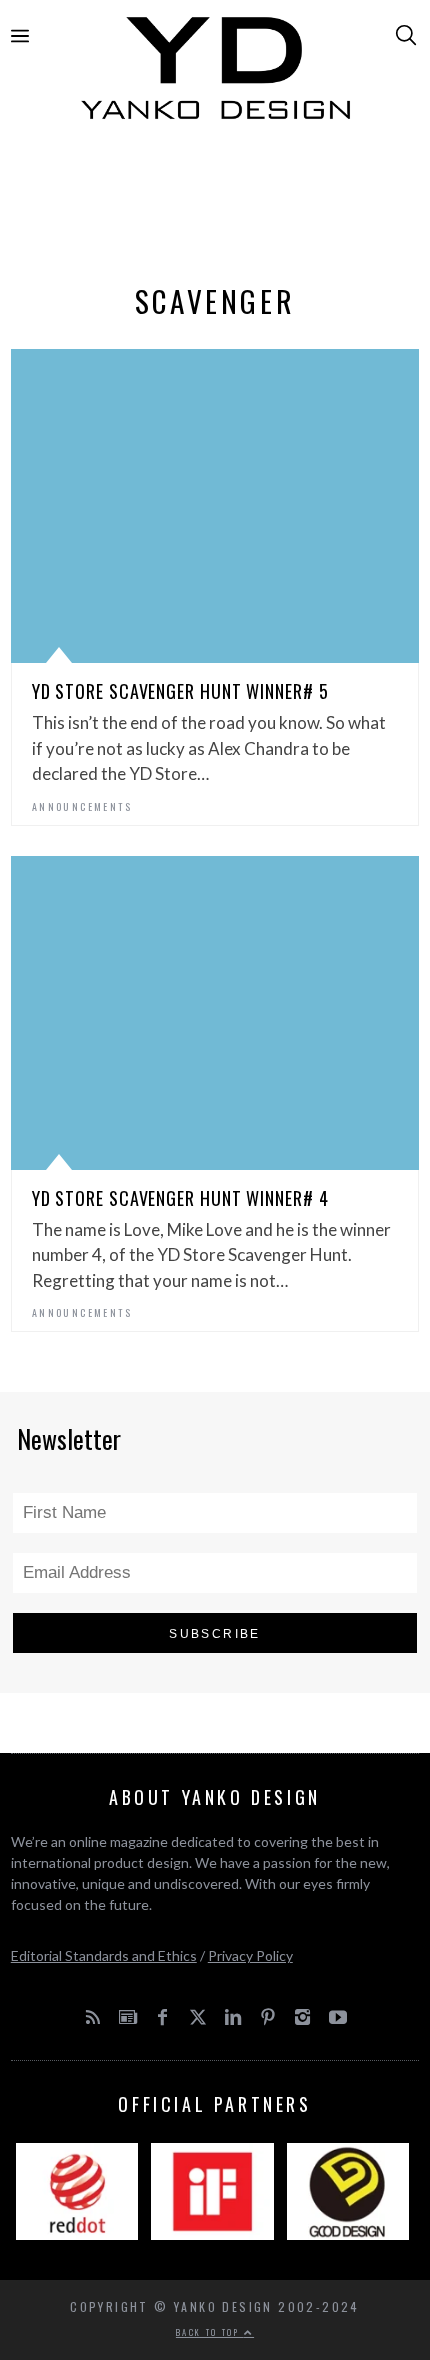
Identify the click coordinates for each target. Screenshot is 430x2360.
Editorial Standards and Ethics (104, 1955)
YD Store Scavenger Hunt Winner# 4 (180, 1198)
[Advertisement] (215, 207)
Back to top (210, 2332)
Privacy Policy (250, 1955)
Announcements (82, 806)
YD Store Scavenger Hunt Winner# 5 (180, 691)
